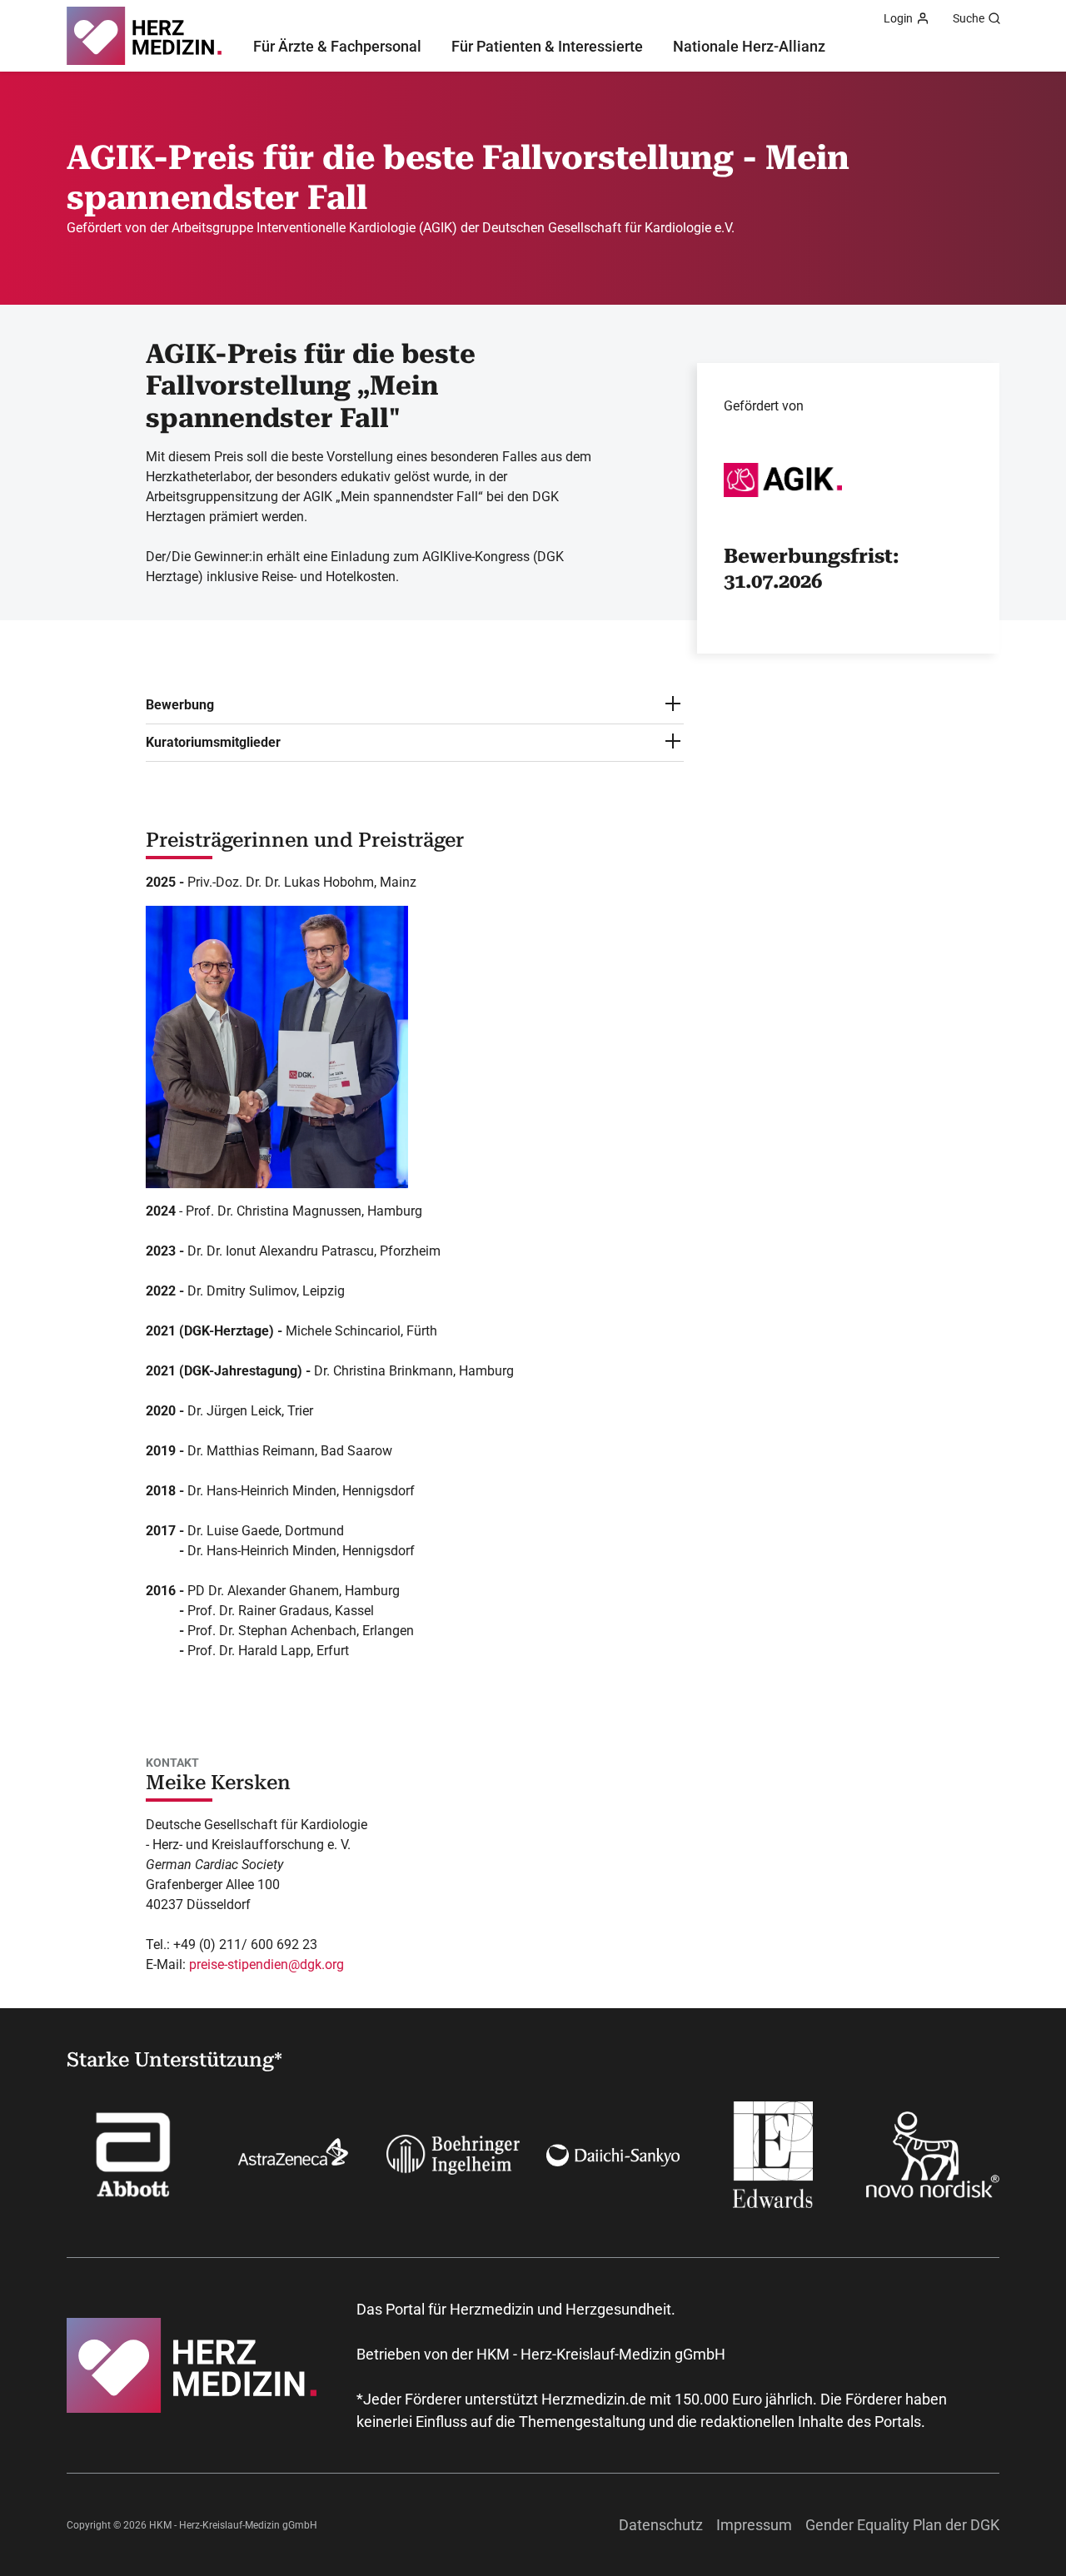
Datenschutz (661, 2525)
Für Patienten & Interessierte (547, 46)
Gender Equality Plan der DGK (902, 2525)
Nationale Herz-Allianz (749, 46)
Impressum (754, 2525)
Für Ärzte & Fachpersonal (337, 46)
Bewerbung (180, 705)
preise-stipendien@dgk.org (266, 1964)
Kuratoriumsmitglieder (213, 742)
